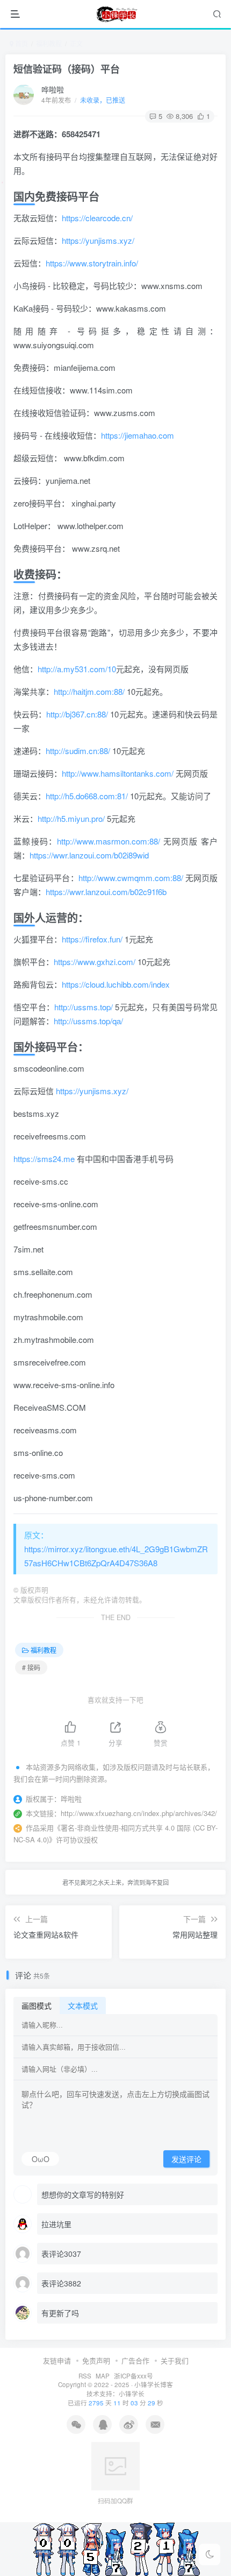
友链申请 (57, 2360)
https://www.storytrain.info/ (92, 263)
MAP (103, 2376)
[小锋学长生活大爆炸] (117, 14)
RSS (85, 2376)
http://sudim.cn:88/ (78, 751)
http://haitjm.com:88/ (89, 691)
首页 (21, 43)
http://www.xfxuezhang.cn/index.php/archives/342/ (139, 1813)
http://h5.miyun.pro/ (71, 818)
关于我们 (175, 2360)
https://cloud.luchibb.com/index (116, 984)
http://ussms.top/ (84, 1007)
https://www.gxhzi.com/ (95, 962)
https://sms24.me (44, 1159)
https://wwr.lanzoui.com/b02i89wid (89, 855)
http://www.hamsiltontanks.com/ (118, 773)
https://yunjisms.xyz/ (98, 240)
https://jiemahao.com (138, 435)
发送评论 (186, 2159)
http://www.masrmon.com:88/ (109, 841)
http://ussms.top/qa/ (88, 1021)
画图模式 (37, 2005)
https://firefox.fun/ (92, 939)
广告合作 (135, 2360)
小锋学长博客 (154, 2384)
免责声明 (96, 2360)
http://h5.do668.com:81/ (87, 796)
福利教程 (49, 43)
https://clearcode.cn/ (97, 218)
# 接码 (31, 1667)
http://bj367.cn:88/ (77, 714)
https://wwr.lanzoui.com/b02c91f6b (106, 892)
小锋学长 (132, 2394)
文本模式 (83, 2005)
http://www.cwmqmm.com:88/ (131, 878)
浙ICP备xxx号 (133, 2376)
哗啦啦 (53, 89)
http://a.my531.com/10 (77, 669)
